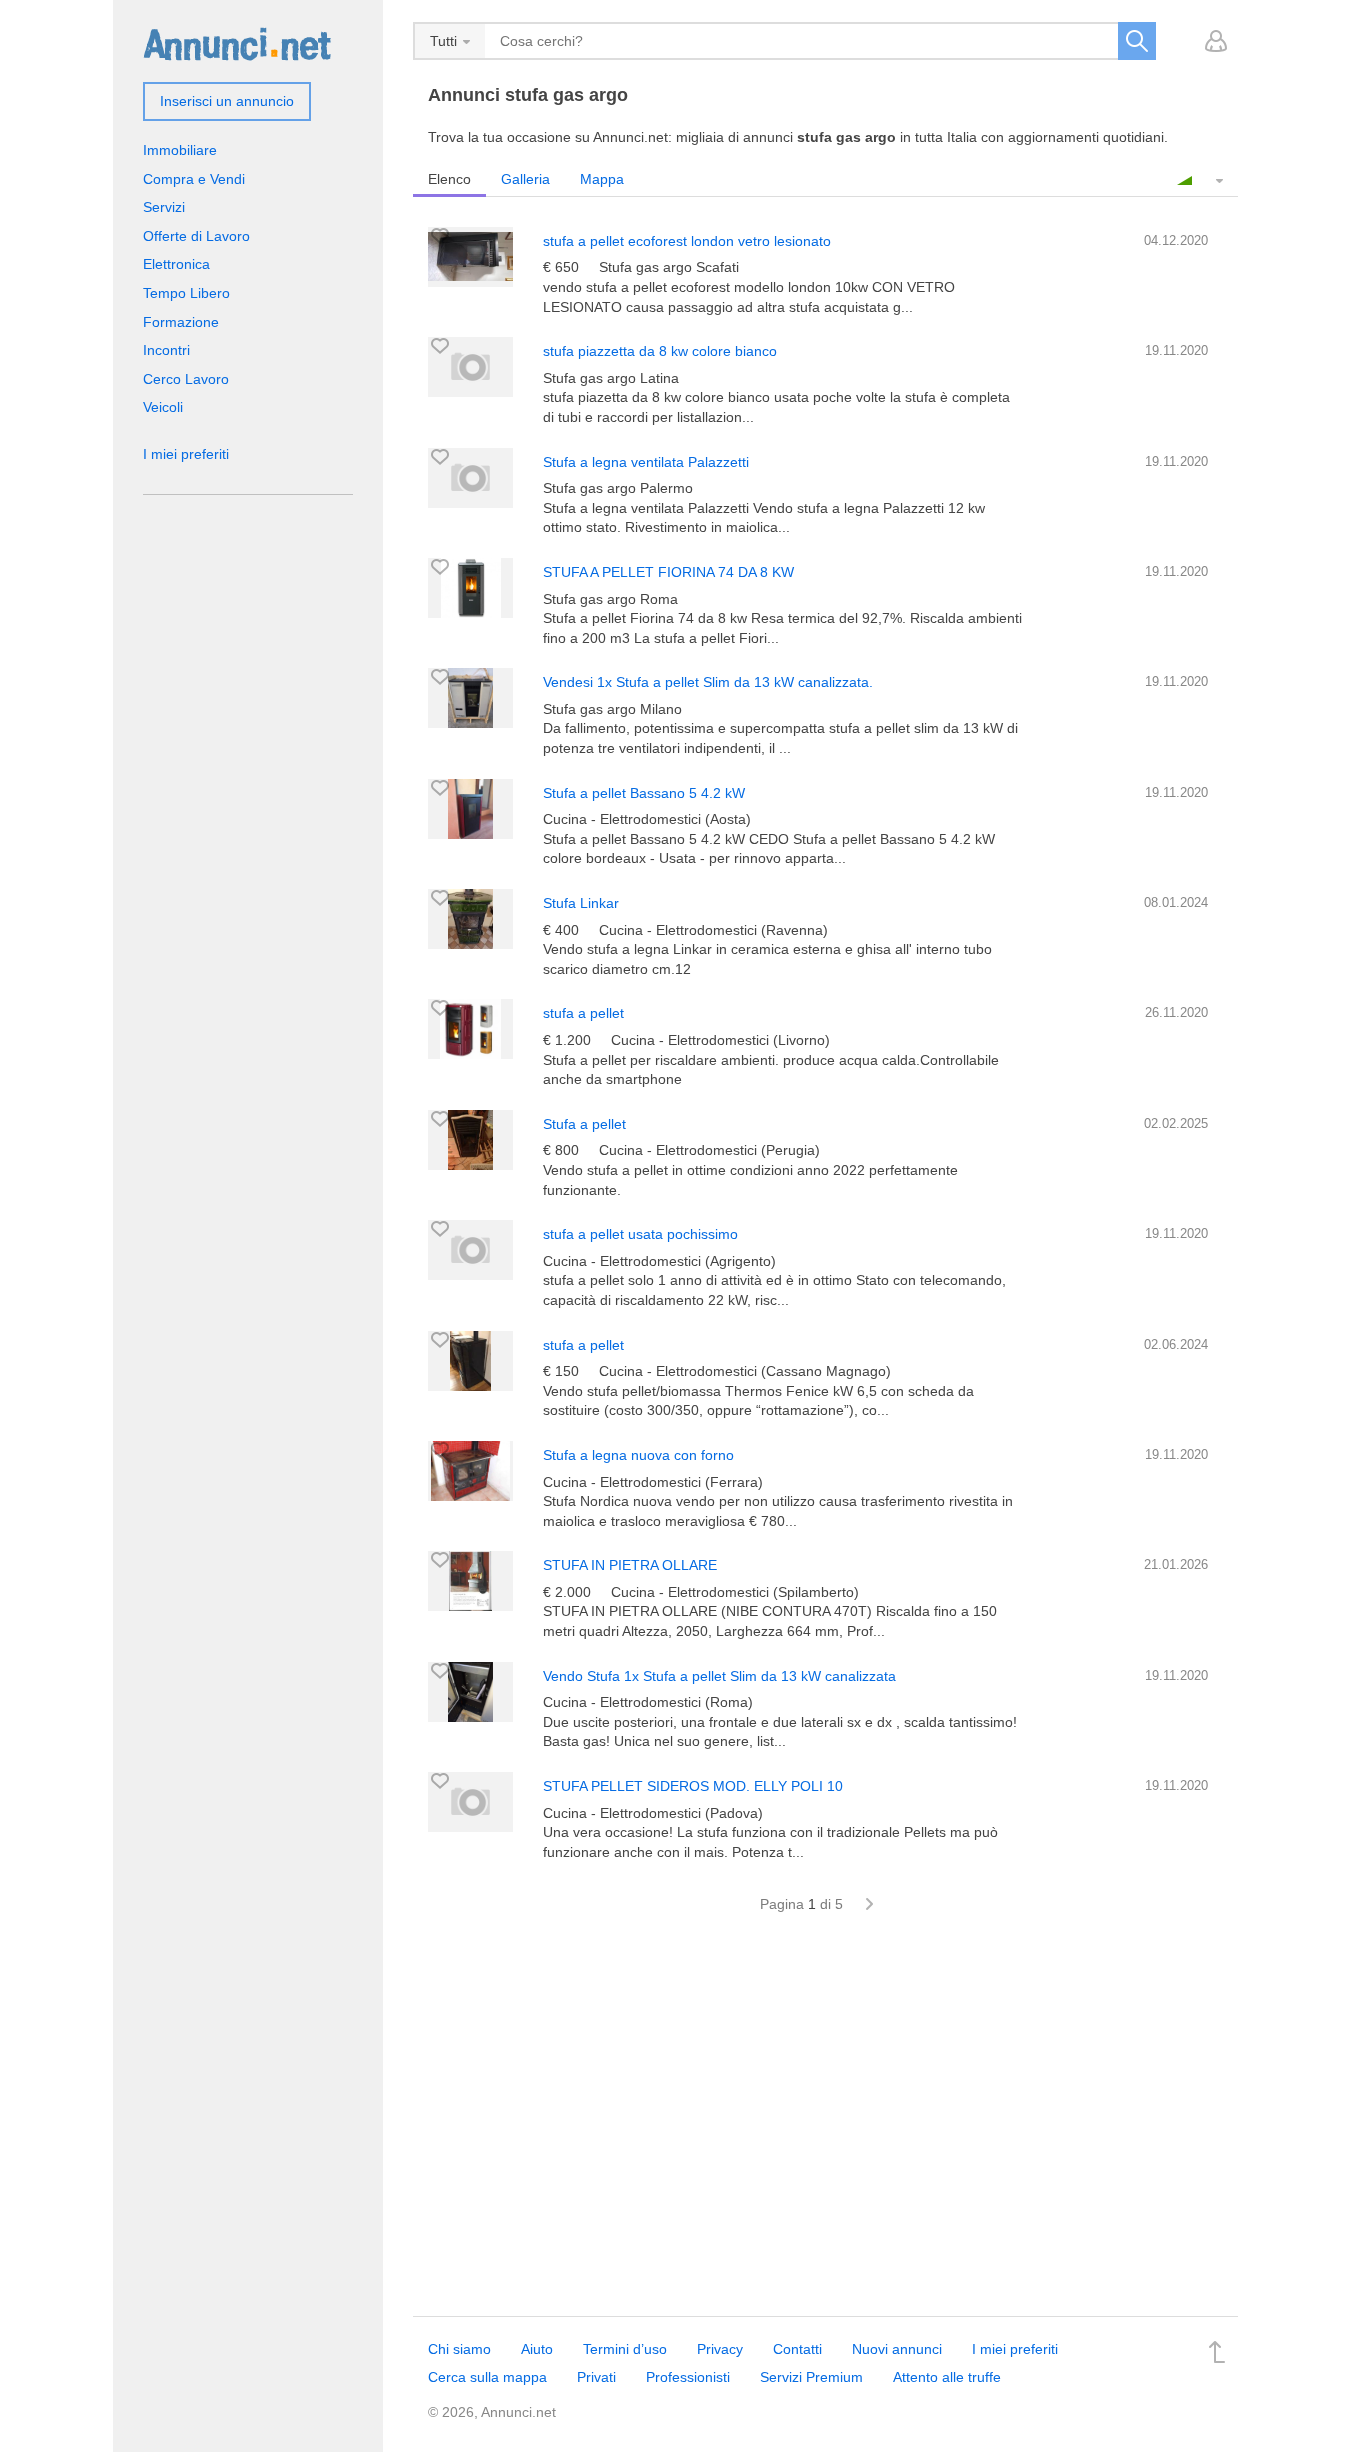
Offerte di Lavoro (196, 236)
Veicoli (163, 407)
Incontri (166, 350)
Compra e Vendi (194, 179)
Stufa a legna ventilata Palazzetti (646, 462)
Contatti (797, 2349)
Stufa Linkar (581, 903)
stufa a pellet (583, 1013)
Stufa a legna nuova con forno (638, 1455)
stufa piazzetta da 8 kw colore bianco (660, 351)
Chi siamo (459, 2349)
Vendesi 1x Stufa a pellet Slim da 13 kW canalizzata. (708, 682)
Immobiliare (180, 150)
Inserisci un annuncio (227, 101)
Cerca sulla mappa (487, 2377)
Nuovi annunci (897, 2349)
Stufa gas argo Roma (610, 599)
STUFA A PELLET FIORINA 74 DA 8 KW (668, 572)
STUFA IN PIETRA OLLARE (630, 1565)
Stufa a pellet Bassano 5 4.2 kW (644, 793)
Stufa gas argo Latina (611, 378)
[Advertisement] (825, 2126)
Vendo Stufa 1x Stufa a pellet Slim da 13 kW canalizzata (719, 1676)
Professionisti (688, 2377)
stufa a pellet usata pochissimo (640, 1234)
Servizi (164, 207)
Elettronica (176, 264)
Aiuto (537, 2349)
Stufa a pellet (584, 1124)
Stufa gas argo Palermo (618, 488)
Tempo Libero (186, 293)
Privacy (720, 2349)
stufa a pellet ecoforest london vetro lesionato (687, 241)
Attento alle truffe (947, 2377)
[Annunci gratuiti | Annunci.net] (237, 43)
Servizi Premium (811, 2377)
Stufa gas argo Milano (612, 709)
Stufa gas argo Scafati (669, 267)
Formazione (181, 322)
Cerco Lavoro (186, 379)
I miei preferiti (186, 454)
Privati (596, 2377)
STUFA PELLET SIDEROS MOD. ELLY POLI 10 (693, 1786)
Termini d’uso (625, 2349)
